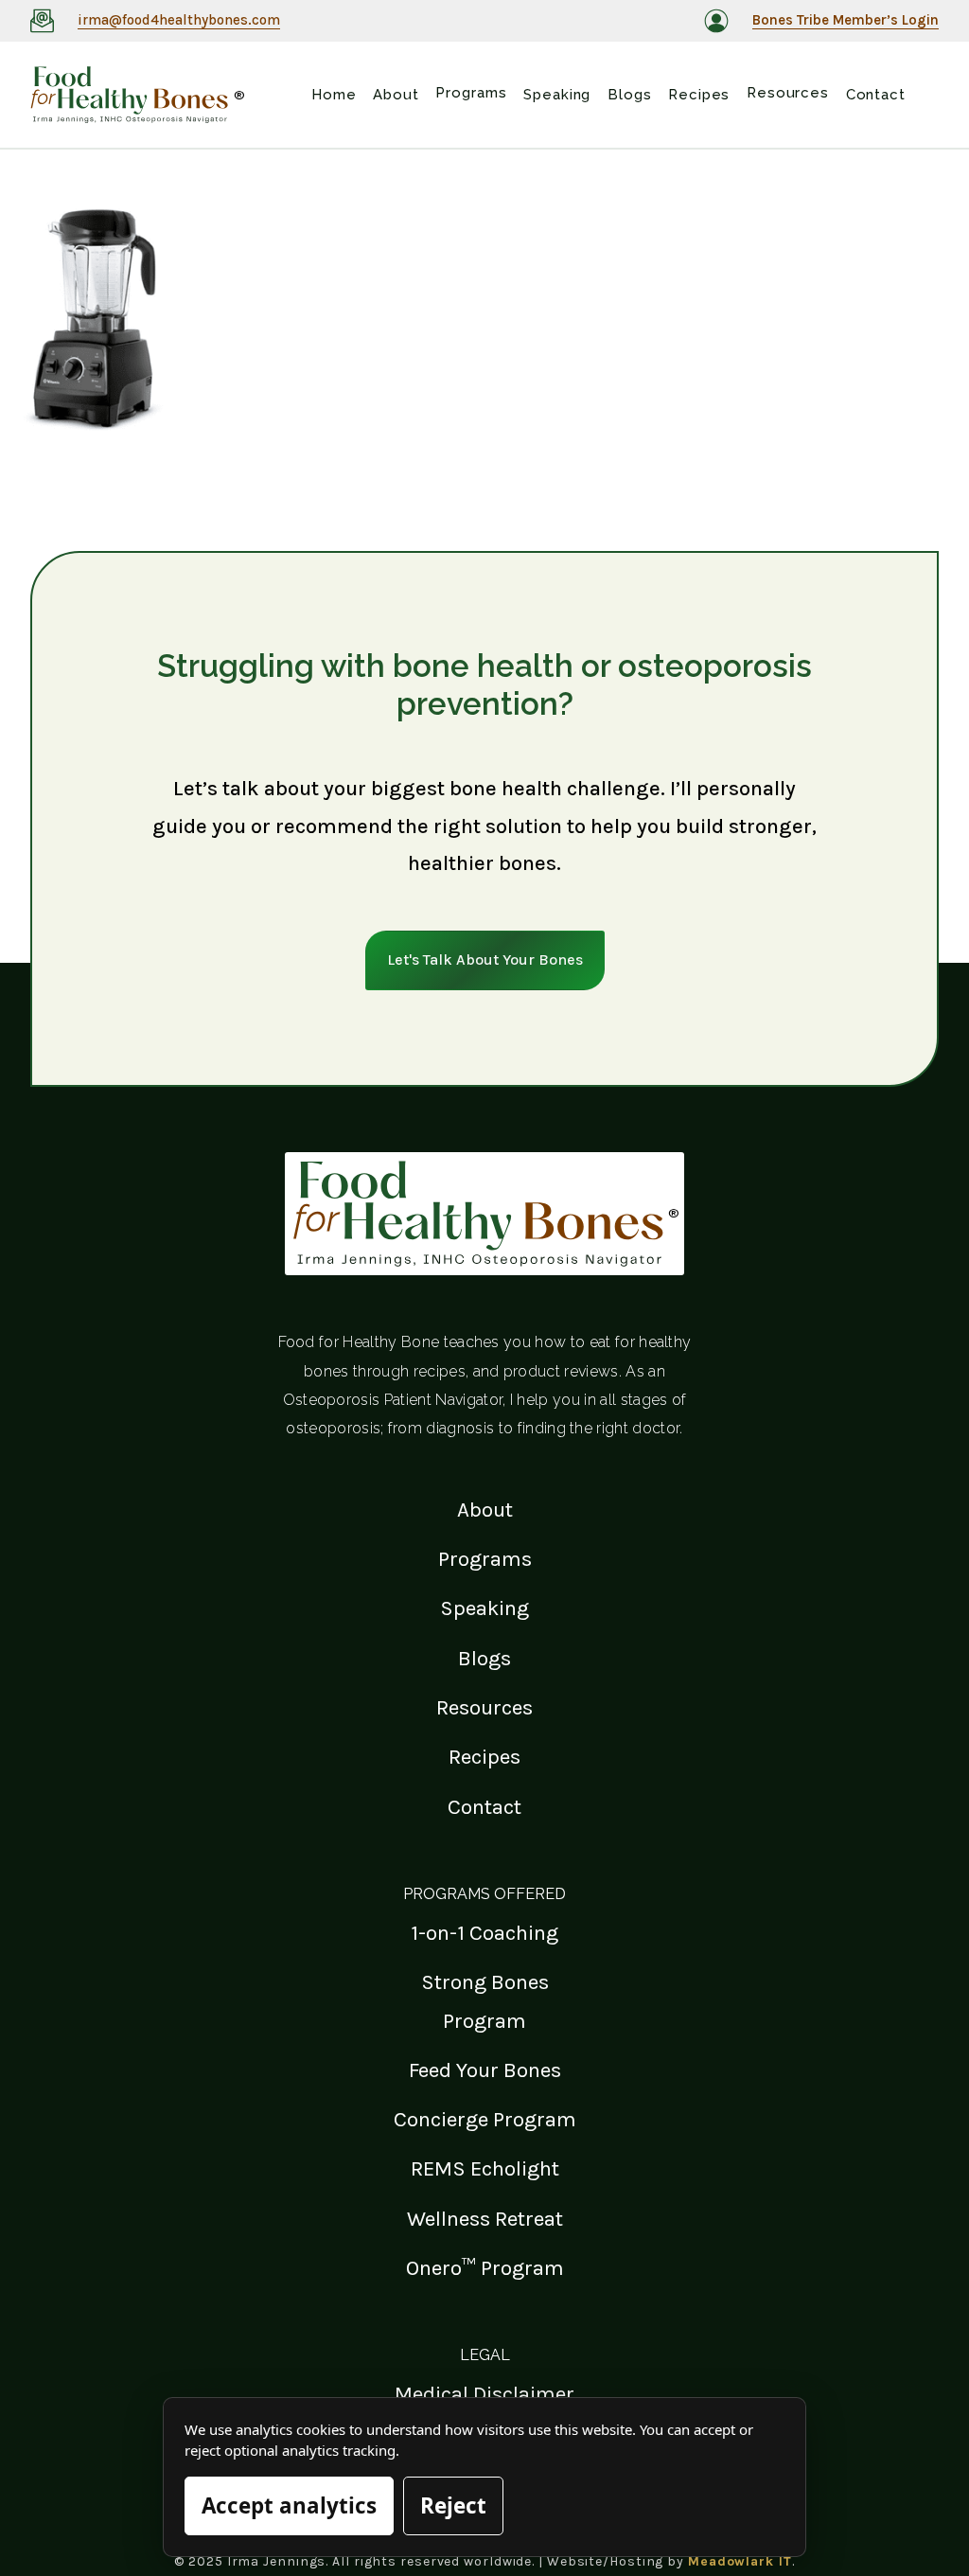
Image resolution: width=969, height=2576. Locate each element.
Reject (453, 2505)
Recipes (484, 1757)
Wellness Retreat (485, 2219)
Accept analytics (289, 2505)
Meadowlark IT (740, 2561)
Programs (485, 1559)
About (485, 1510)
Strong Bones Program (485, 2001)
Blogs (484, 1658)
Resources (484, 1707)
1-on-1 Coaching (484, 1933)
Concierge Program (485, 2119)
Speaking (484, 1608)
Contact (484, 1807)
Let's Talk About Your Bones (485, 959)
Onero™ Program (485, 2268)
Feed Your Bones (485, 2070)
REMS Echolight (485, 2168)
